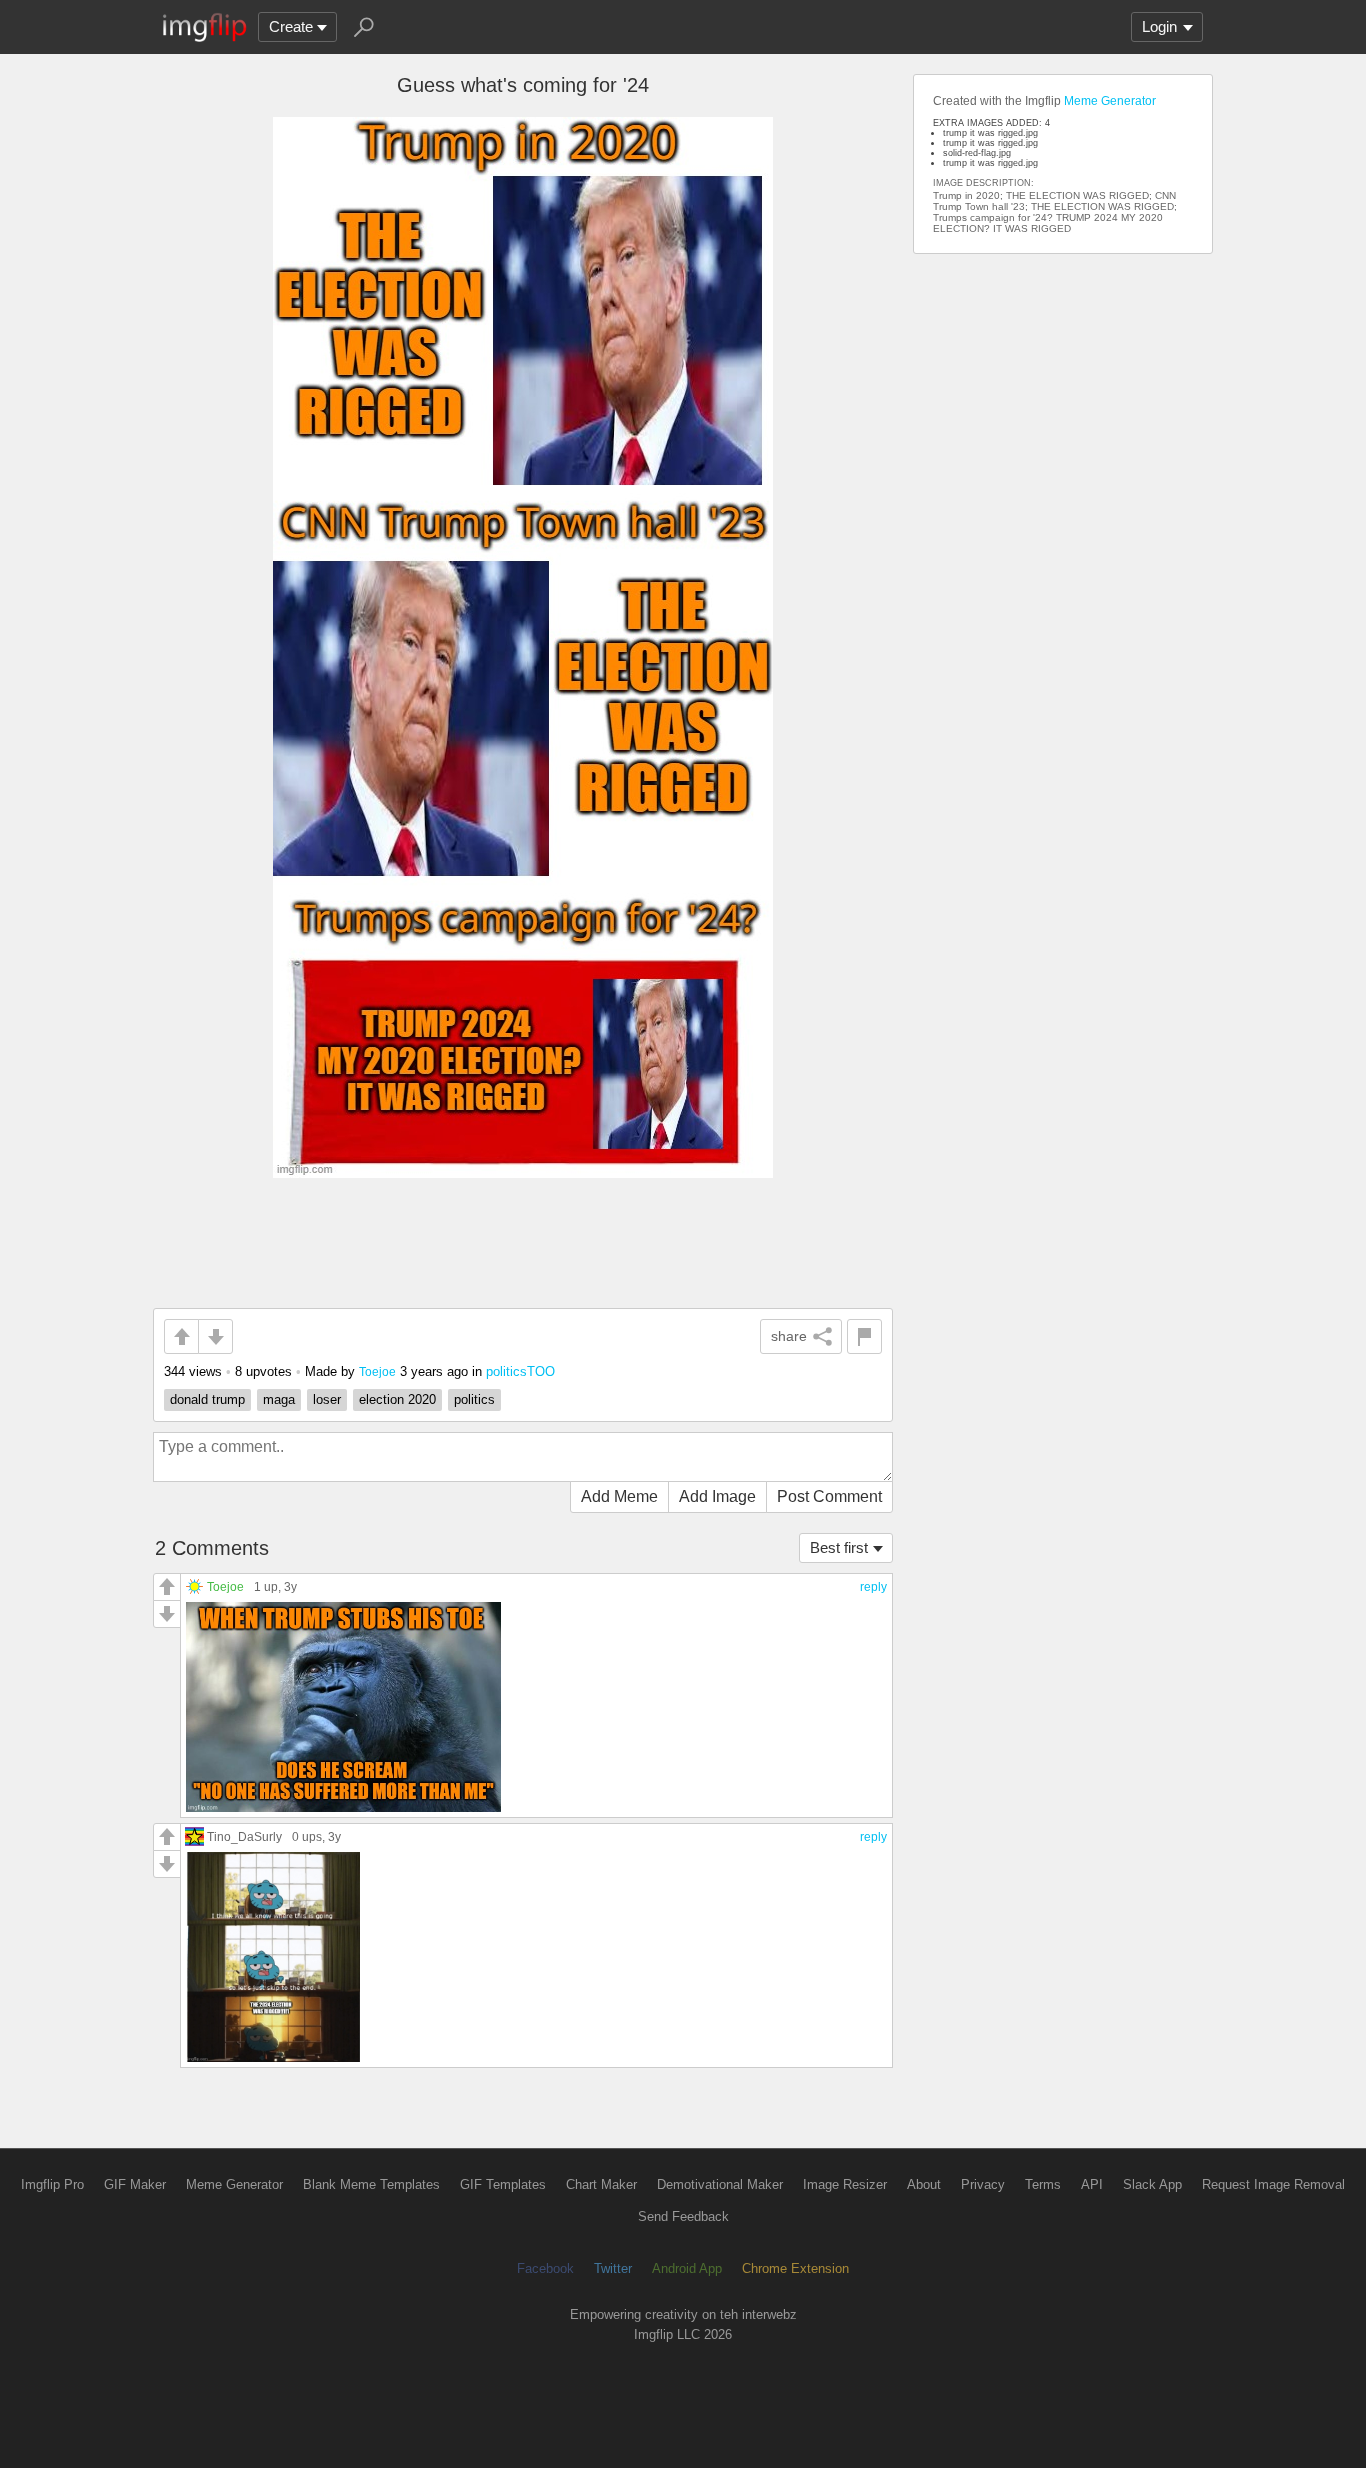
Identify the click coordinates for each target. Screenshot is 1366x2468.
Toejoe (377, 1371)
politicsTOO (520, 1371)
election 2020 (397, 1399)
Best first (839, 1547)
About (924, 2184)
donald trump (207, 1399)
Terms (1043, 2184)
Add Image (717, 1496)
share (789, 1336)
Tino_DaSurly (244, 1836)
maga (279, 1399)
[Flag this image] (864, 1336)
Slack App (1152, 2184)
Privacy (983, 2184)
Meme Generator (1110, 101)
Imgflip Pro (52, 2184)
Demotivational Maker (720, 2184)
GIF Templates (503, 2184)
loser (327, 1399)
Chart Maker (601, 2184)
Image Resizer (845, 2184)
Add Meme (619, 1496)
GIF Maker (135, 2184)
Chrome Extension (795, 2268)
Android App (687, 2268)
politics (474, 1399)
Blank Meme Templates (371, 2184)
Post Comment (829, 1496)
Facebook (545, 2268)
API (1092, 2184)
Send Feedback (683, 2216)
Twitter (613, 2268)
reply (873, 1587)
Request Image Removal (1273, 2184)
